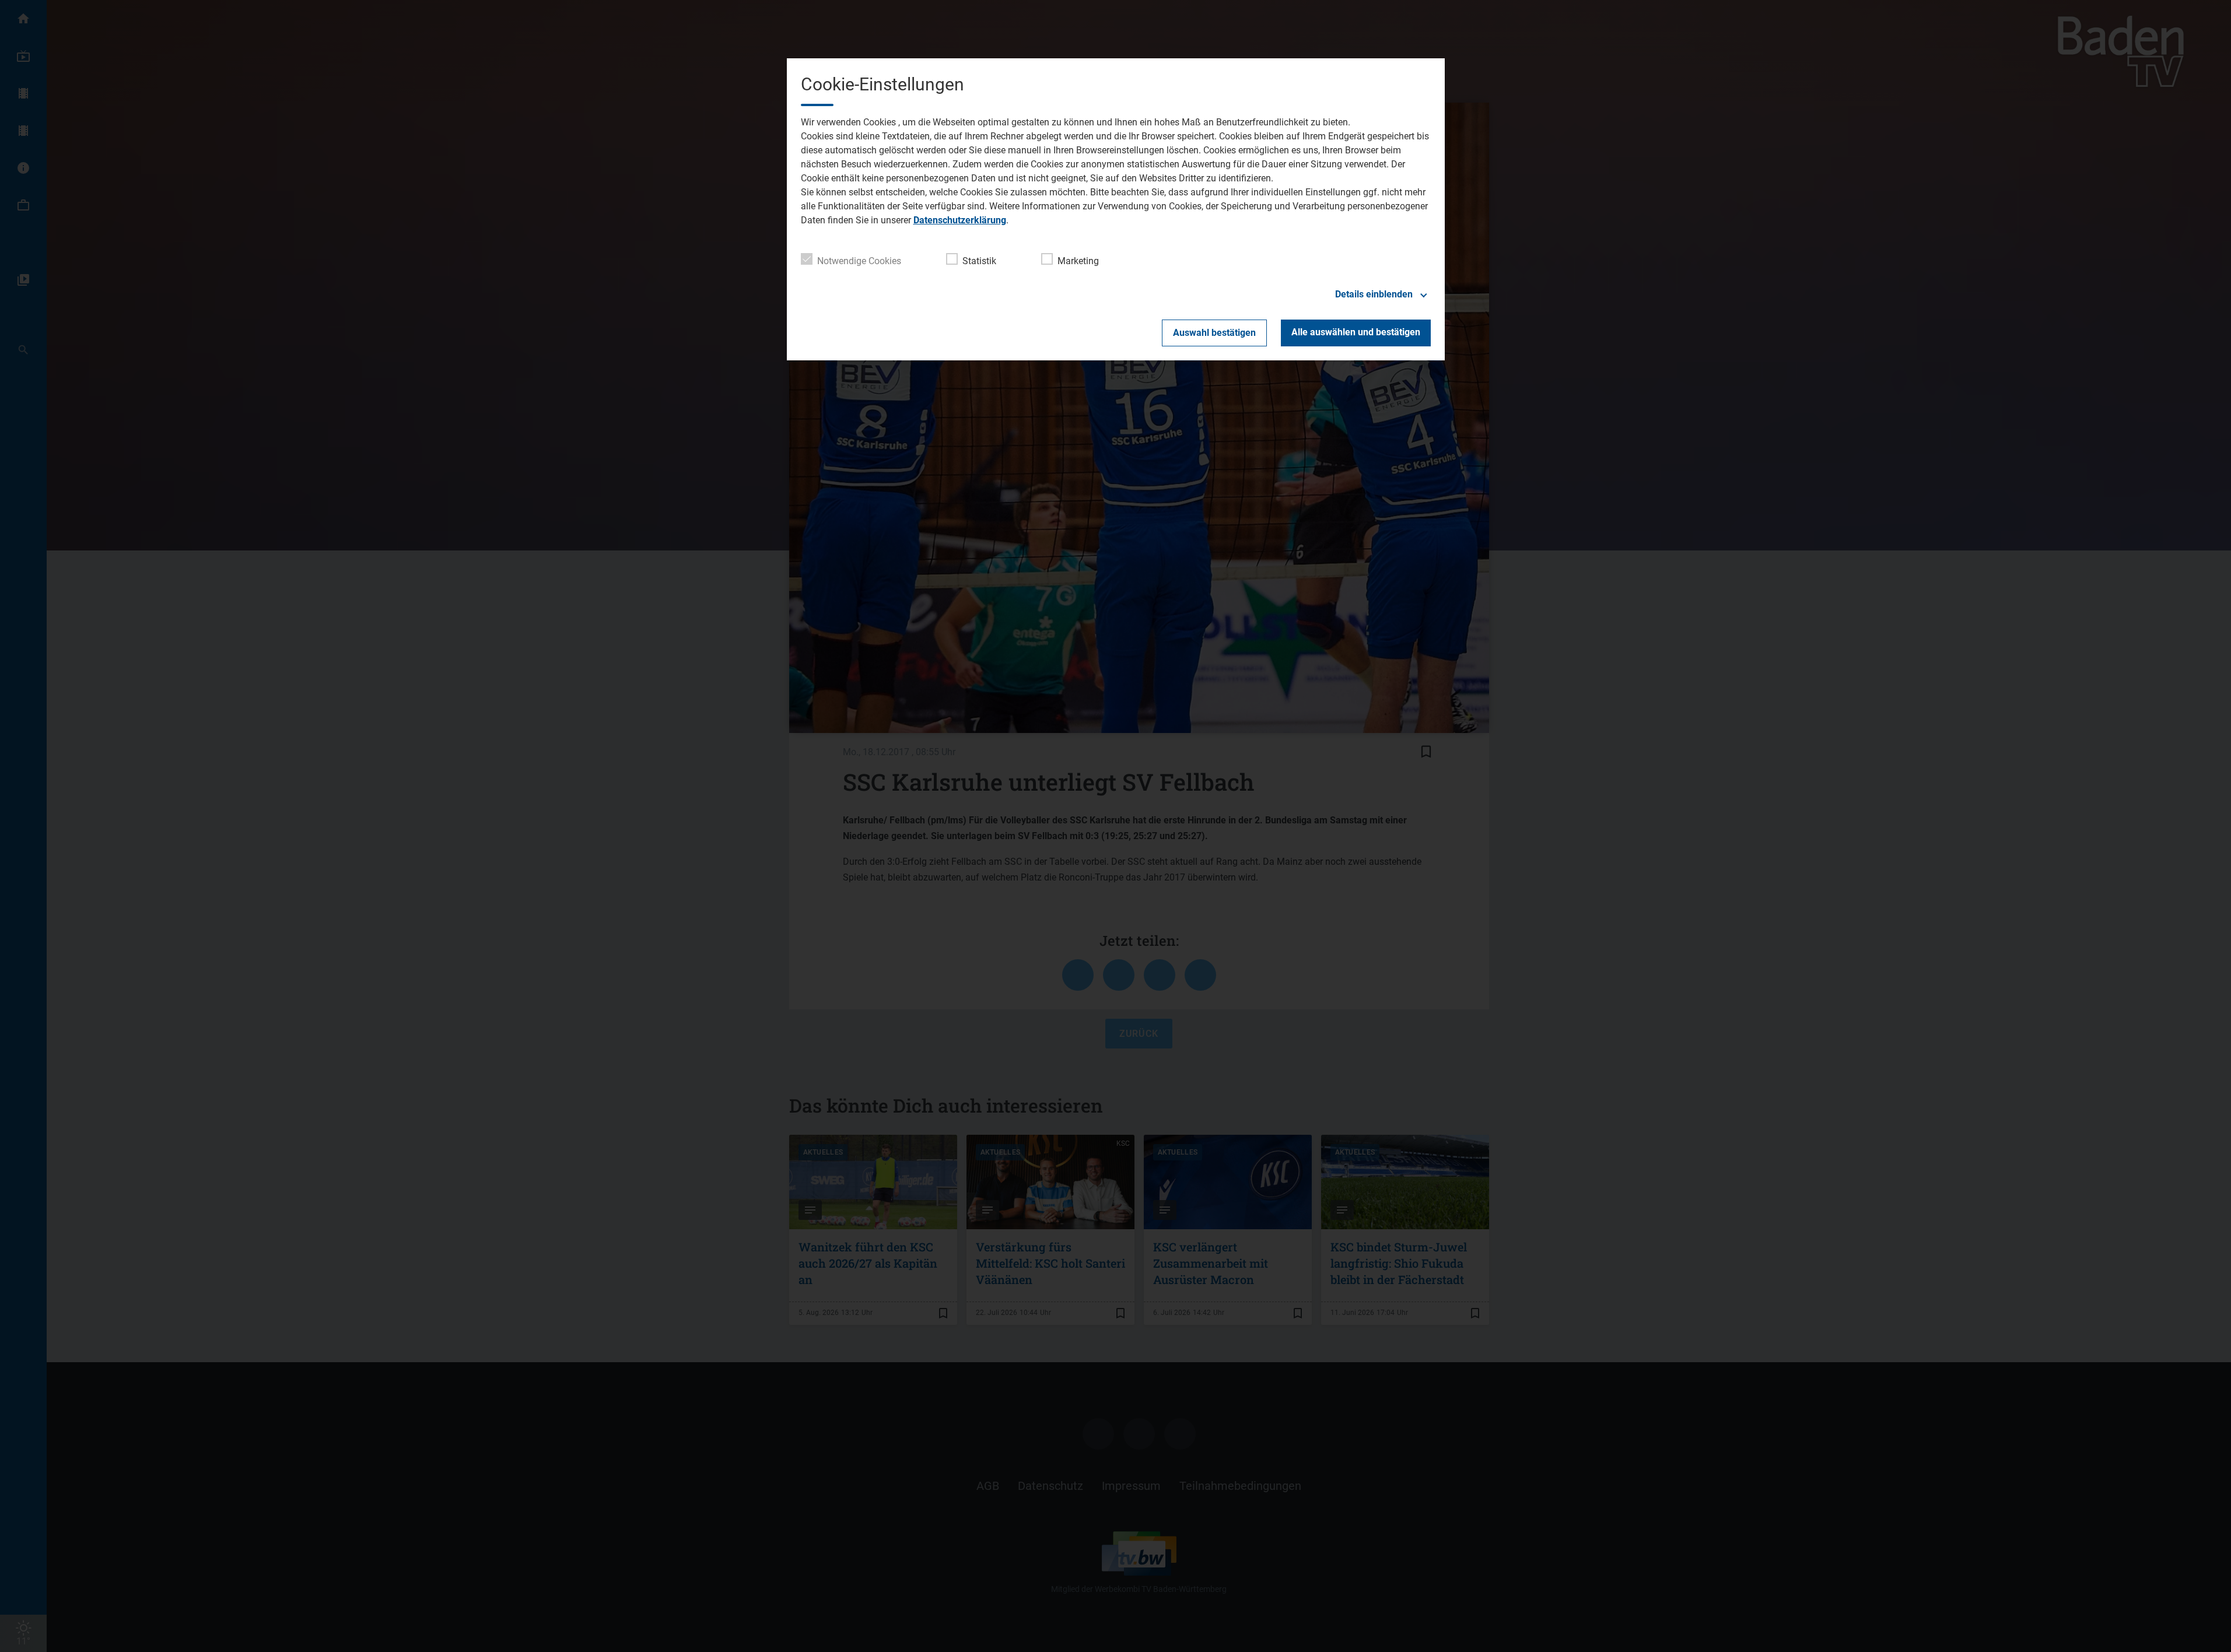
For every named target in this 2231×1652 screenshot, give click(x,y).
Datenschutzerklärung (960, 220)
